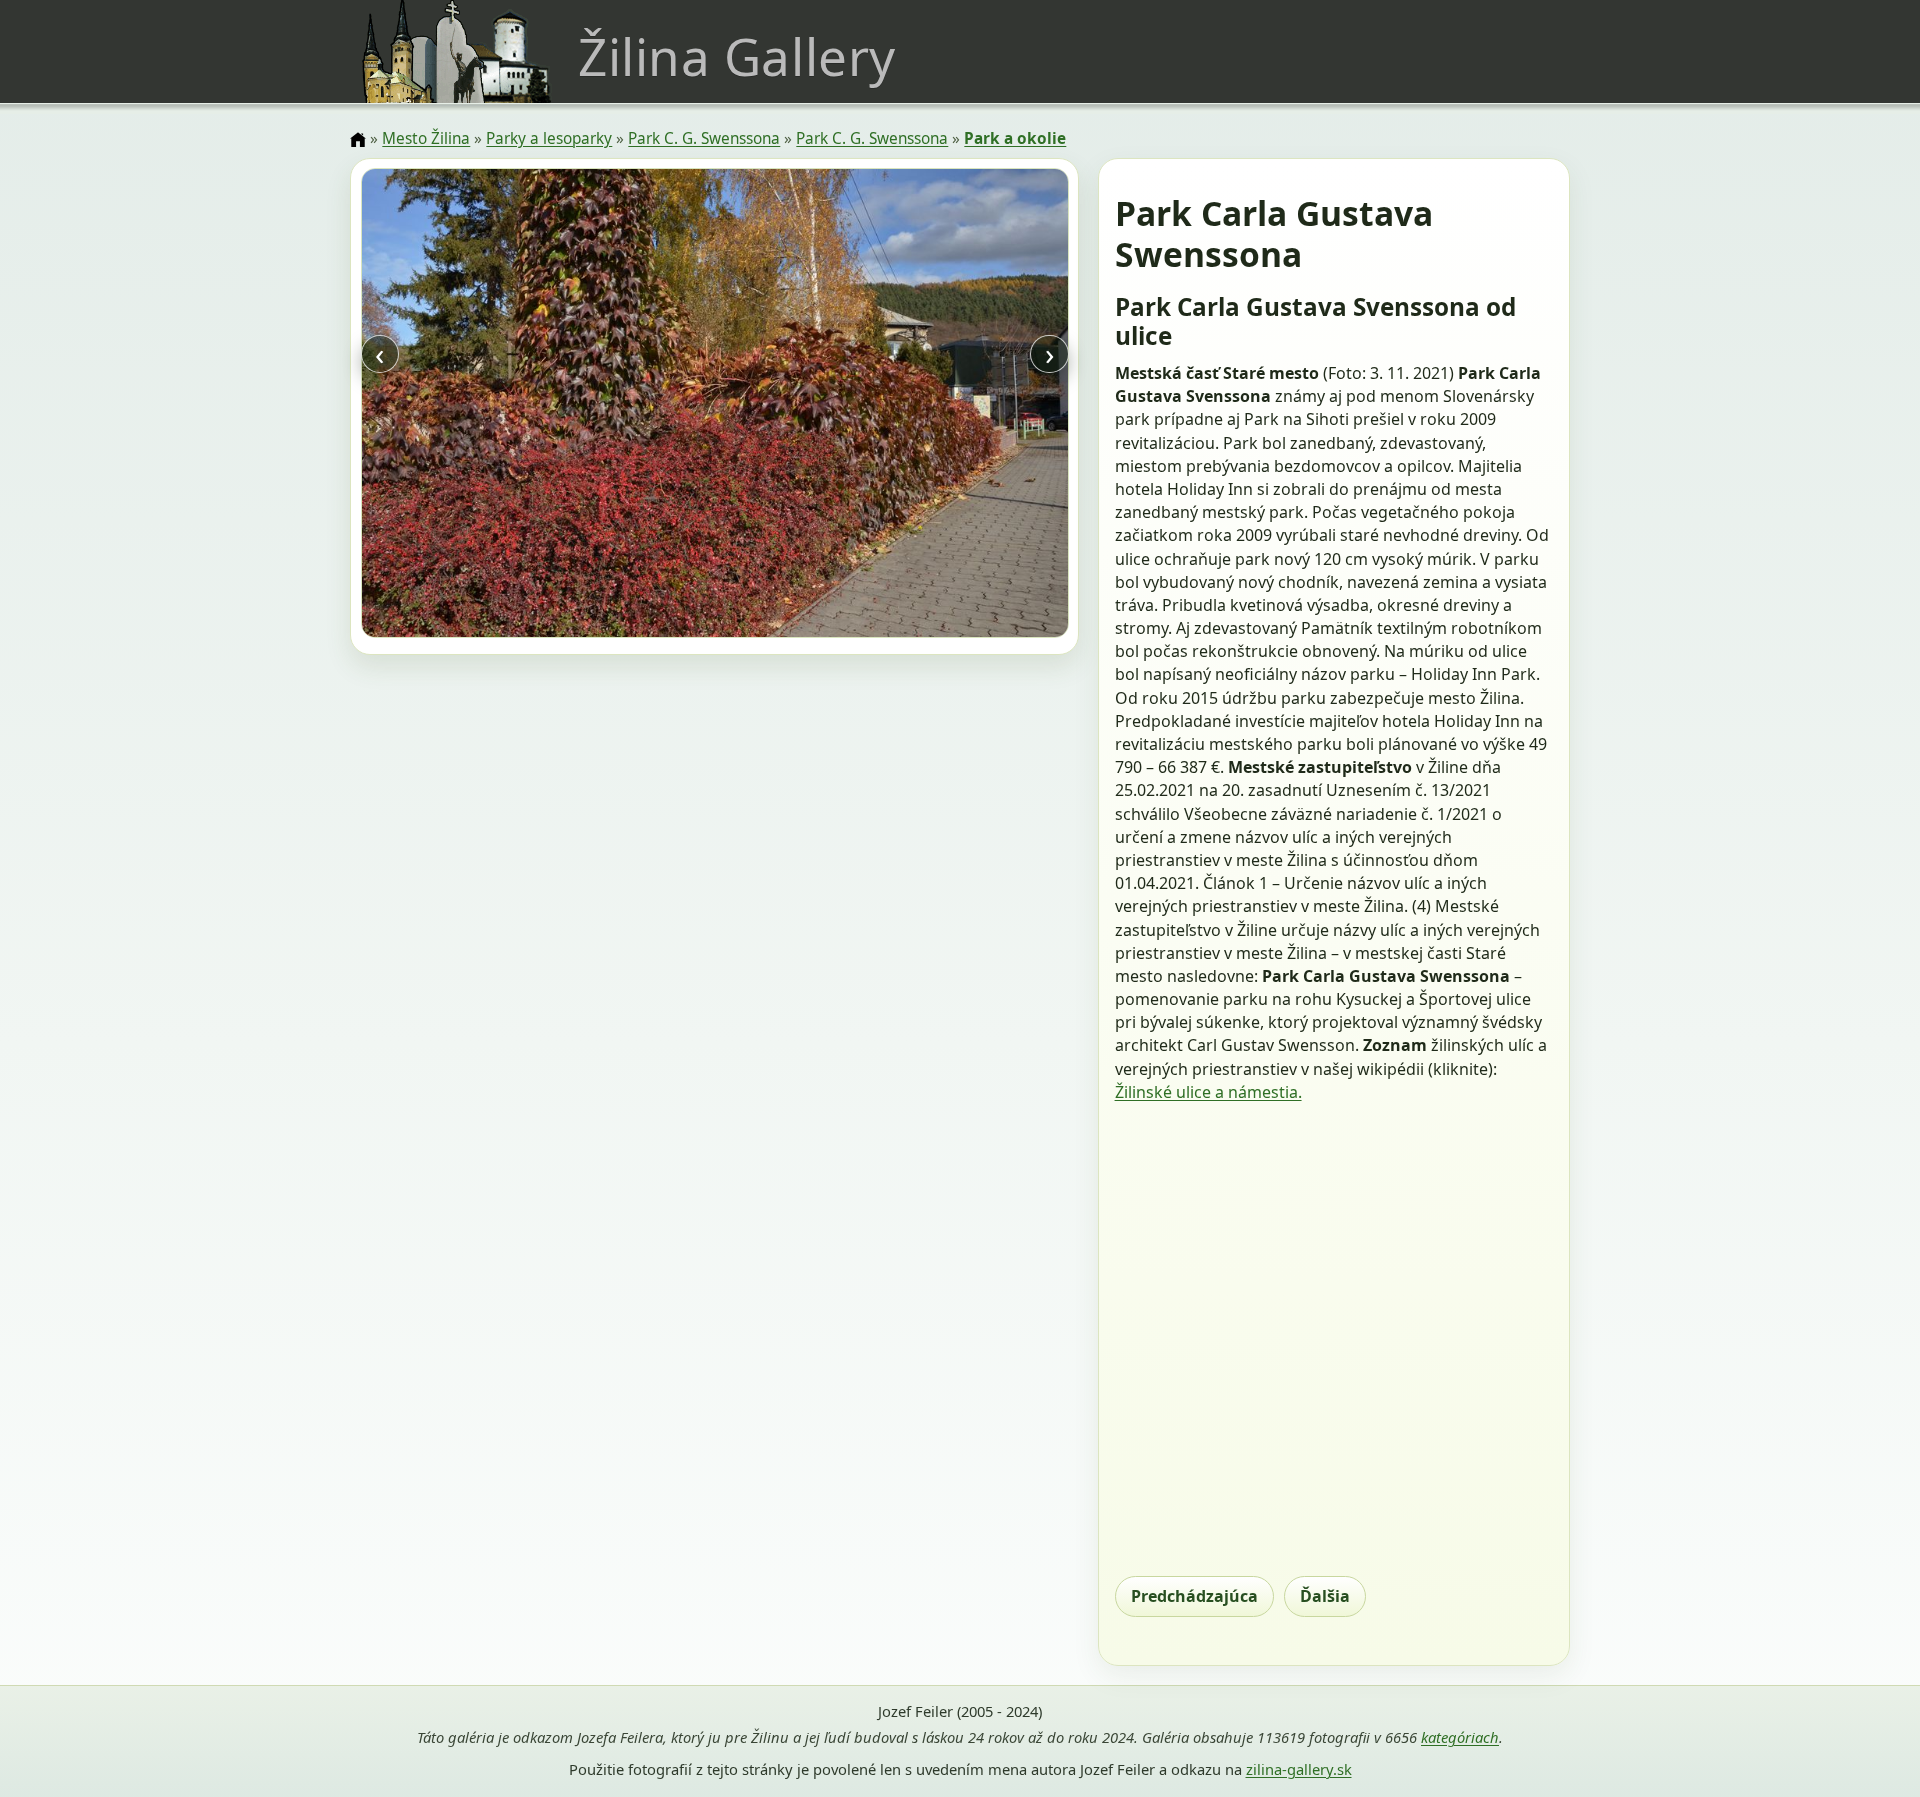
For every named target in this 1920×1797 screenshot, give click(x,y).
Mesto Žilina (426, 138)
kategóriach (1460, 1737)
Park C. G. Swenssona (704, 138)
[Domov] (358, 140)
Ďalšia (1325, 1596)
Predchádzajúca (1194, 1596)
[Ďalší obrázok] (962, 406)
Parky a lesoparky (549, 138)
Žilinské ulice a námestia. (1208, 1092)
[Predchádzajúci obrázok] (467, 406)
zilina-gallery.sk (1299, 1769)
